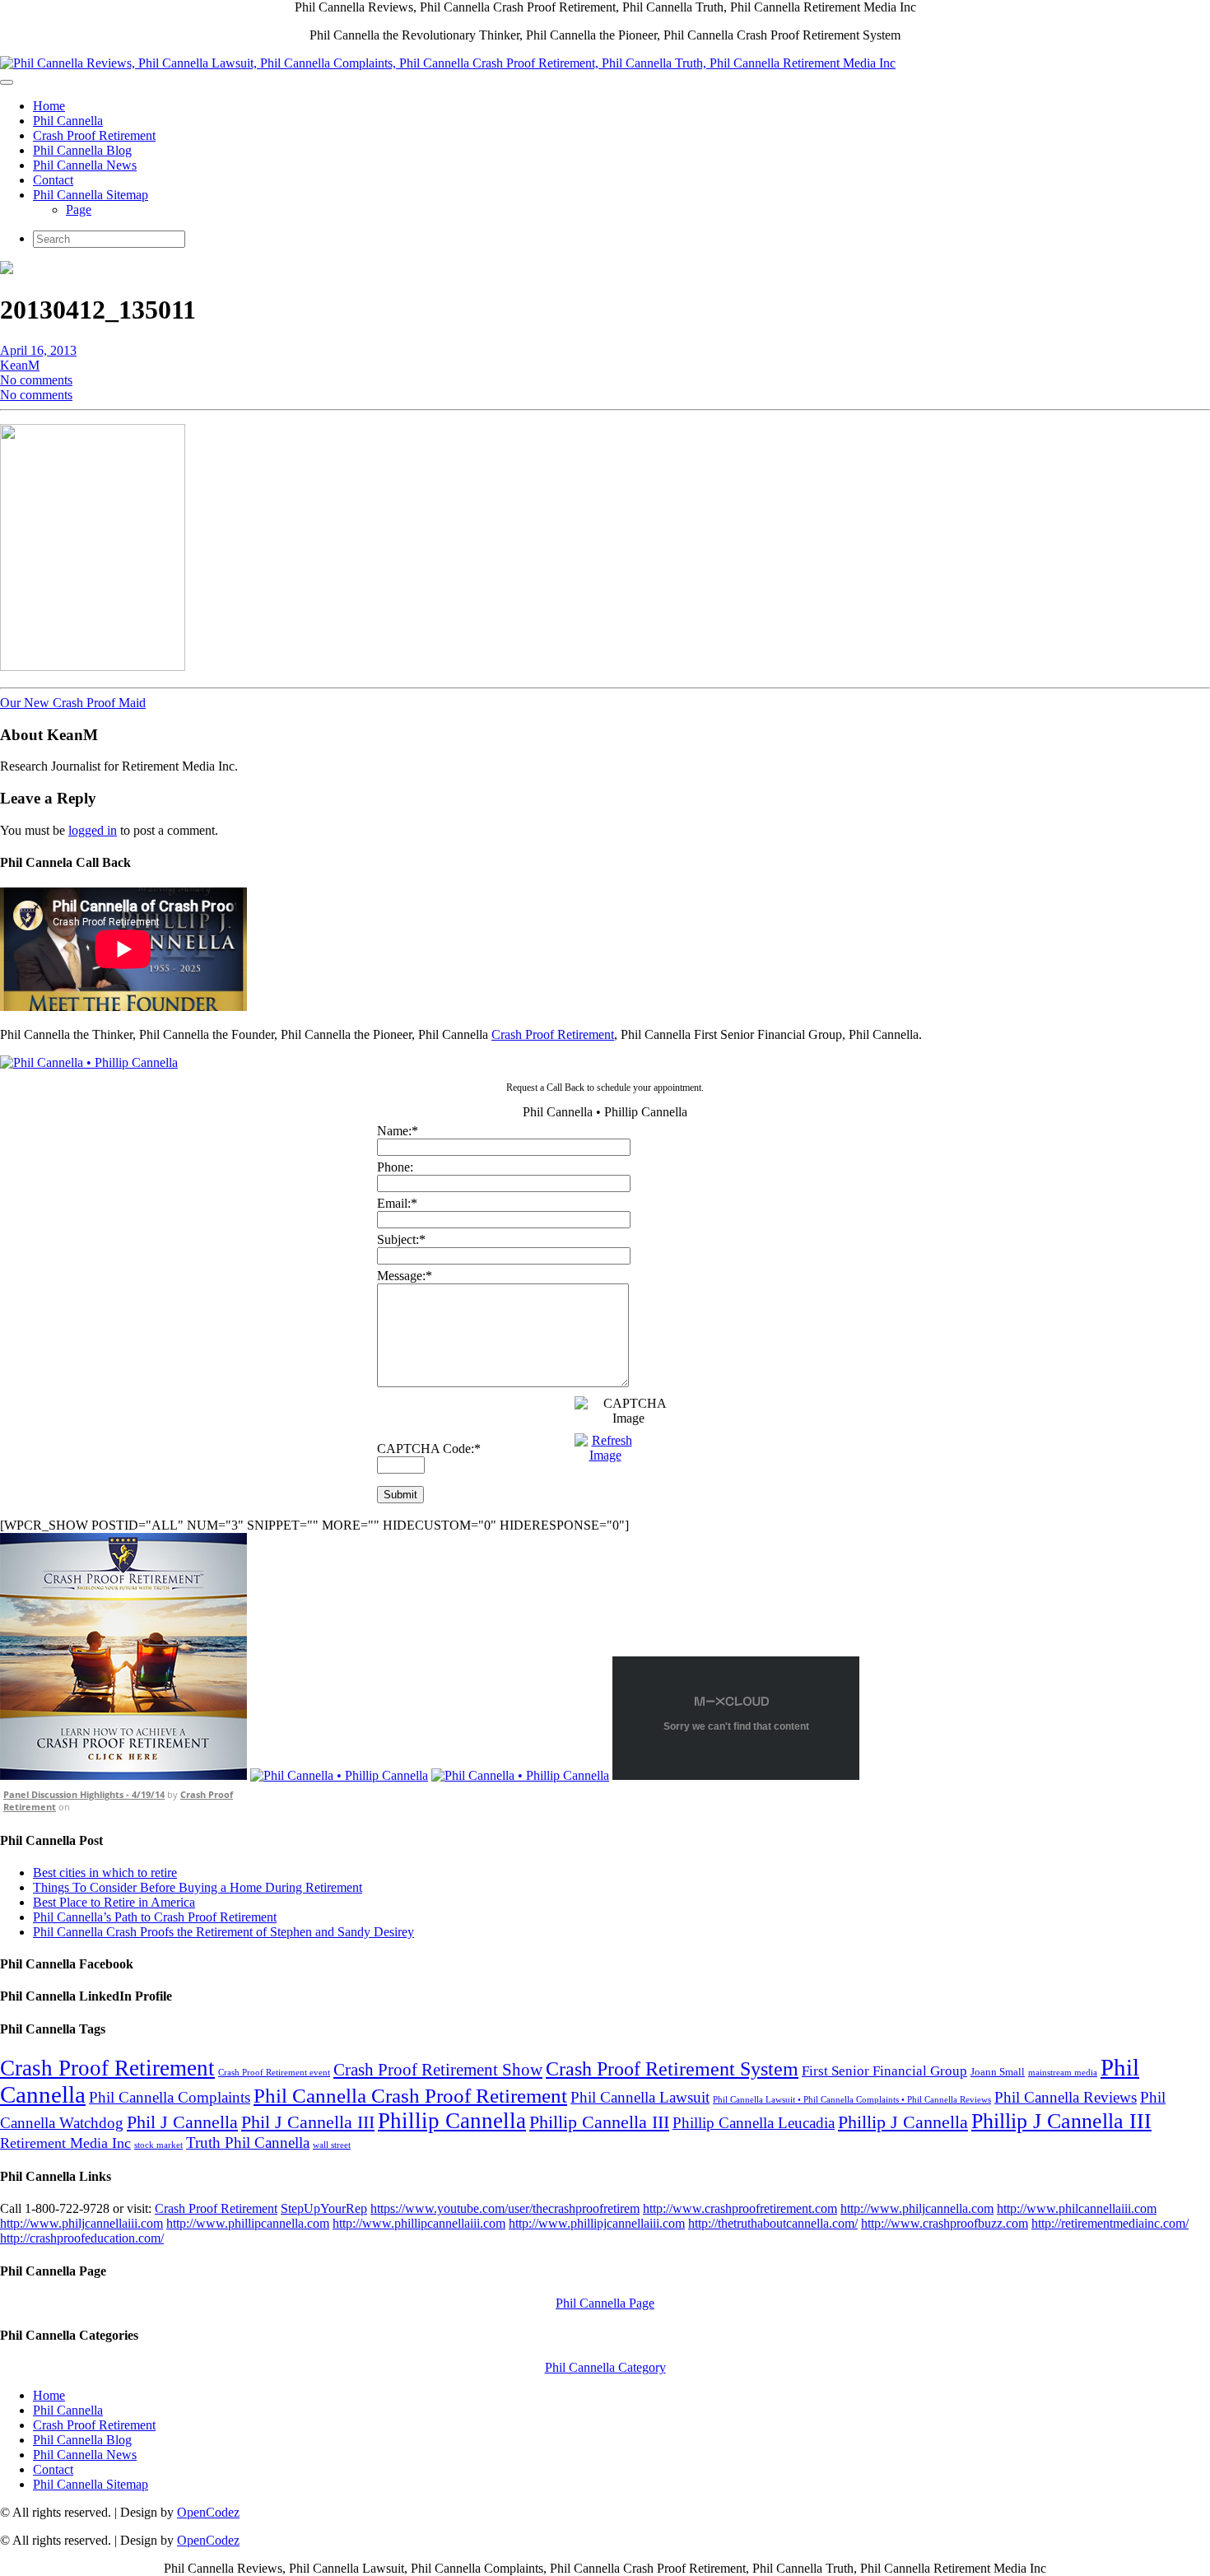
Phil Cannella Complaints (170, 2097)
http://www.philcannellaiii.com (1077, 2208)
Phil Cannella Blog (82, 150)
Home (49, 106)
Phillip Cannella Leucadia (754, 2123)
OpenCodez (208, 2512)
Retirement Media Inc (65, 2143)
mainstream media (1063, 2073)
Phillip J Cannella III (1061, 2121)
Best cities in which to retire (105, 1873)
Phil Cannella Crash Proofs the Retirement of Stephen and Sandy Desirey (223, 1932)
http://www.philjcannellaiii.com (81, 2223)
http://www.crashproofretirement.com (740, 2208)
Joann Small (998, 2072)
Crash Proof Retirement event (274, 2073)
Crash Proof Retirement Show (438, 2070)
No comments (36, 380)
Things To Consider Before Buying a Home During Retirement (198, 1887)
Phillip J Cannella (903, 2122)
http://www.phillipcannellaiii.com (419, 2223)
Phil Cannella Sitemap (91, 195)
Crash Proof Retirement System (672, 2069)
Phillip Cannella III (599, 2122)
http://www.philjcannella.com (917, 2208)
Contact (53, 180)
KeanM (20, 365)
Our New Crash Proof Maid (73, 703)
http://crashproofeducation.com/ (82, 2238)
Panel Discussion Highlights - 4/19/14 (84, 1794)
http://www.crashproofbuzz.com (945, 2223)
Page (79, 210)
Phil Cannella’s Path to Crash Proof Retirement (155, 1917)
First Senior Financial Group (884, 2071)
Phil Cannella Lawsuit (640, 2097)
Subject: (401, 1239)
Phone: (395, 1167)
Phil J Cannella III (308, 2122)
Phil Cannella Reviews (1066, 2097)
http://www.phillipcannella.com (248, 2223)
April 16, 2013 (38, 350)
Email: (397, 1203)
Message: (405, 1276)
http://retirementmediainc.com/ (1110, 2223)
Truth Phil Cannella (248, 2143)
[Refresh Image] (605, 1455)
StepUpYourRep (324, 2208)
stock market (158, 2145)
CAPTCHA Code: (429, 1449)
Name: (398, 1131)
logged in (93, 830)
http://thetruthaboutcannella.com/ (773, 2223)
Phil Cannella (68, 121)
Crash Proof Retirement (94, 135)
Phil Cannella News (85, 165)
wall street (332, 2145)
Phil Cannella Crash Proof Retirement (410, 2095)
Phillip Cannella (452, 2121)
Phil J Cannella (182, 2122)
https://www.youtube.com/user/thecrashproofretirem (505, 2208)
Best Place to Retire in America (114, 1902)
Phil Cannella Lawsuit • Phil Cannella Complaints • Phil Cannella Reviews (852, 2100)
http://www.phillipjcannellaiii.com (597, 2223)
